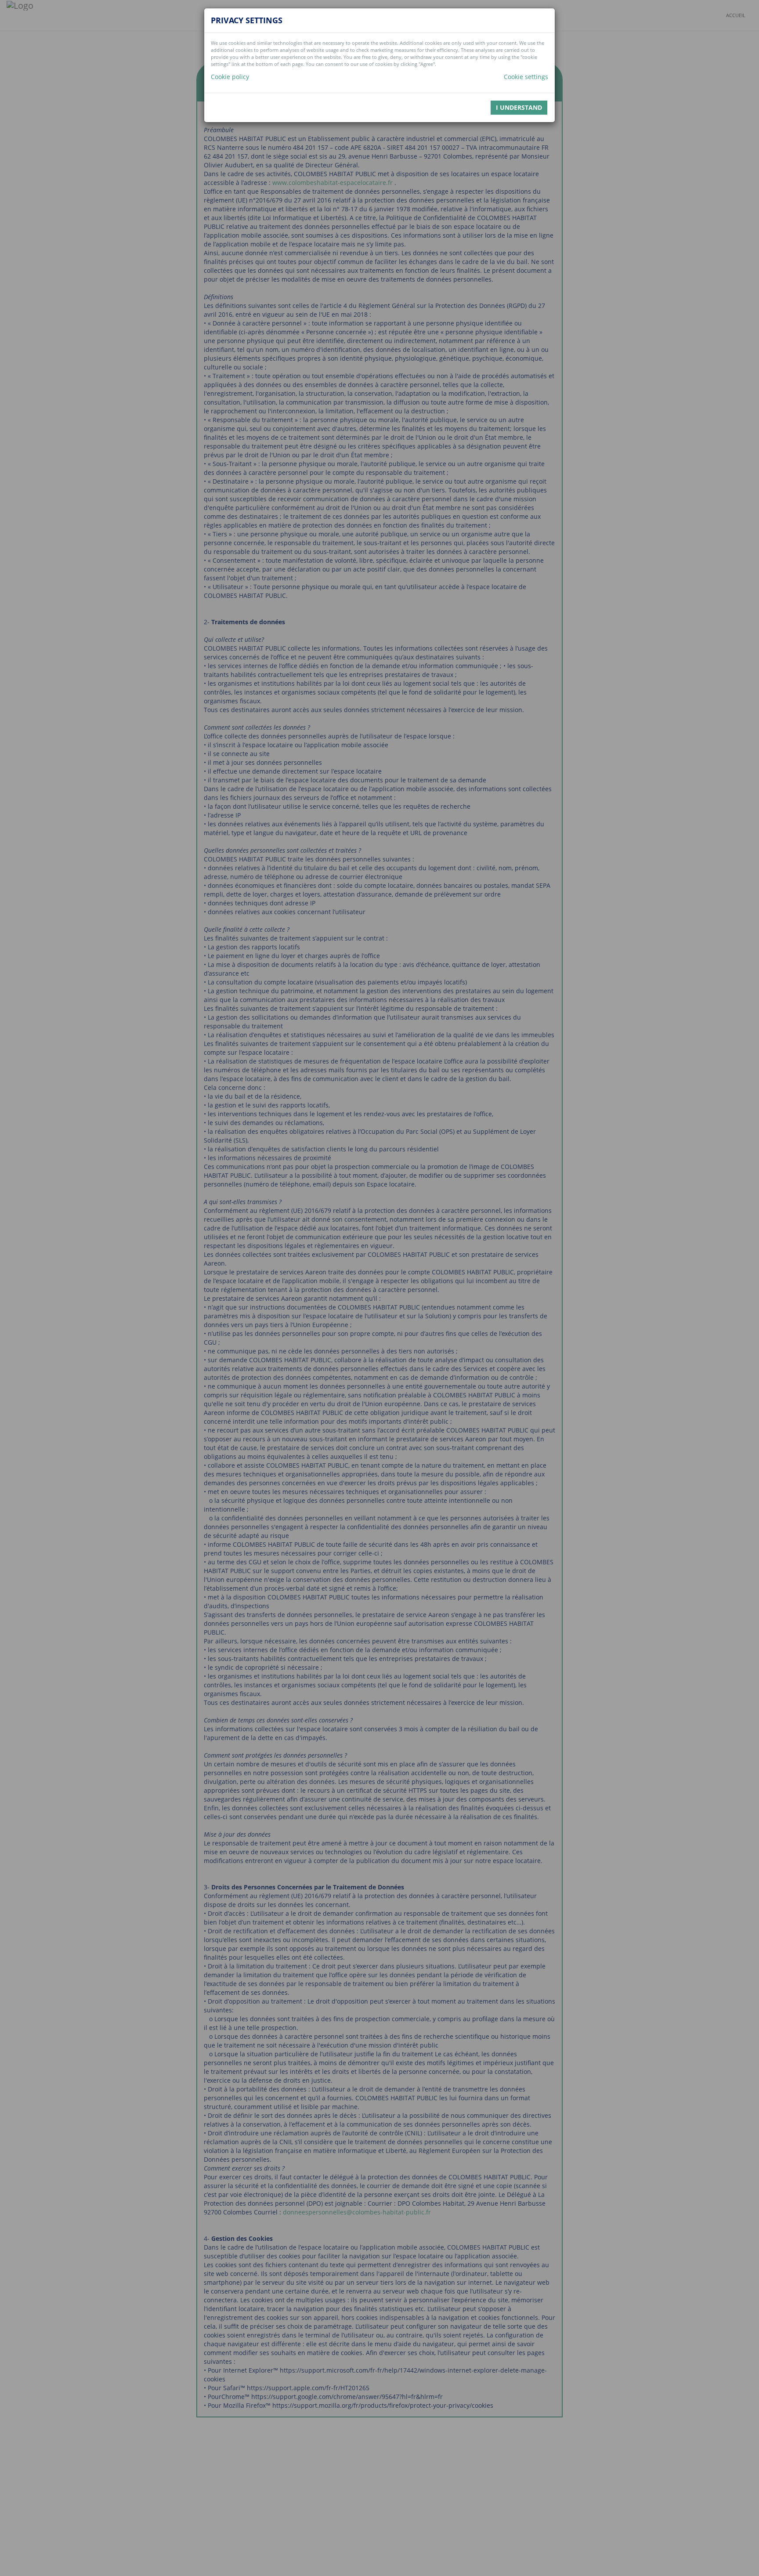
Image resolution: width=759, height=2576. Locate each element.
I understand (519, 107)
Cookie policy (230, 77)
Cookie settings (526, 77)
